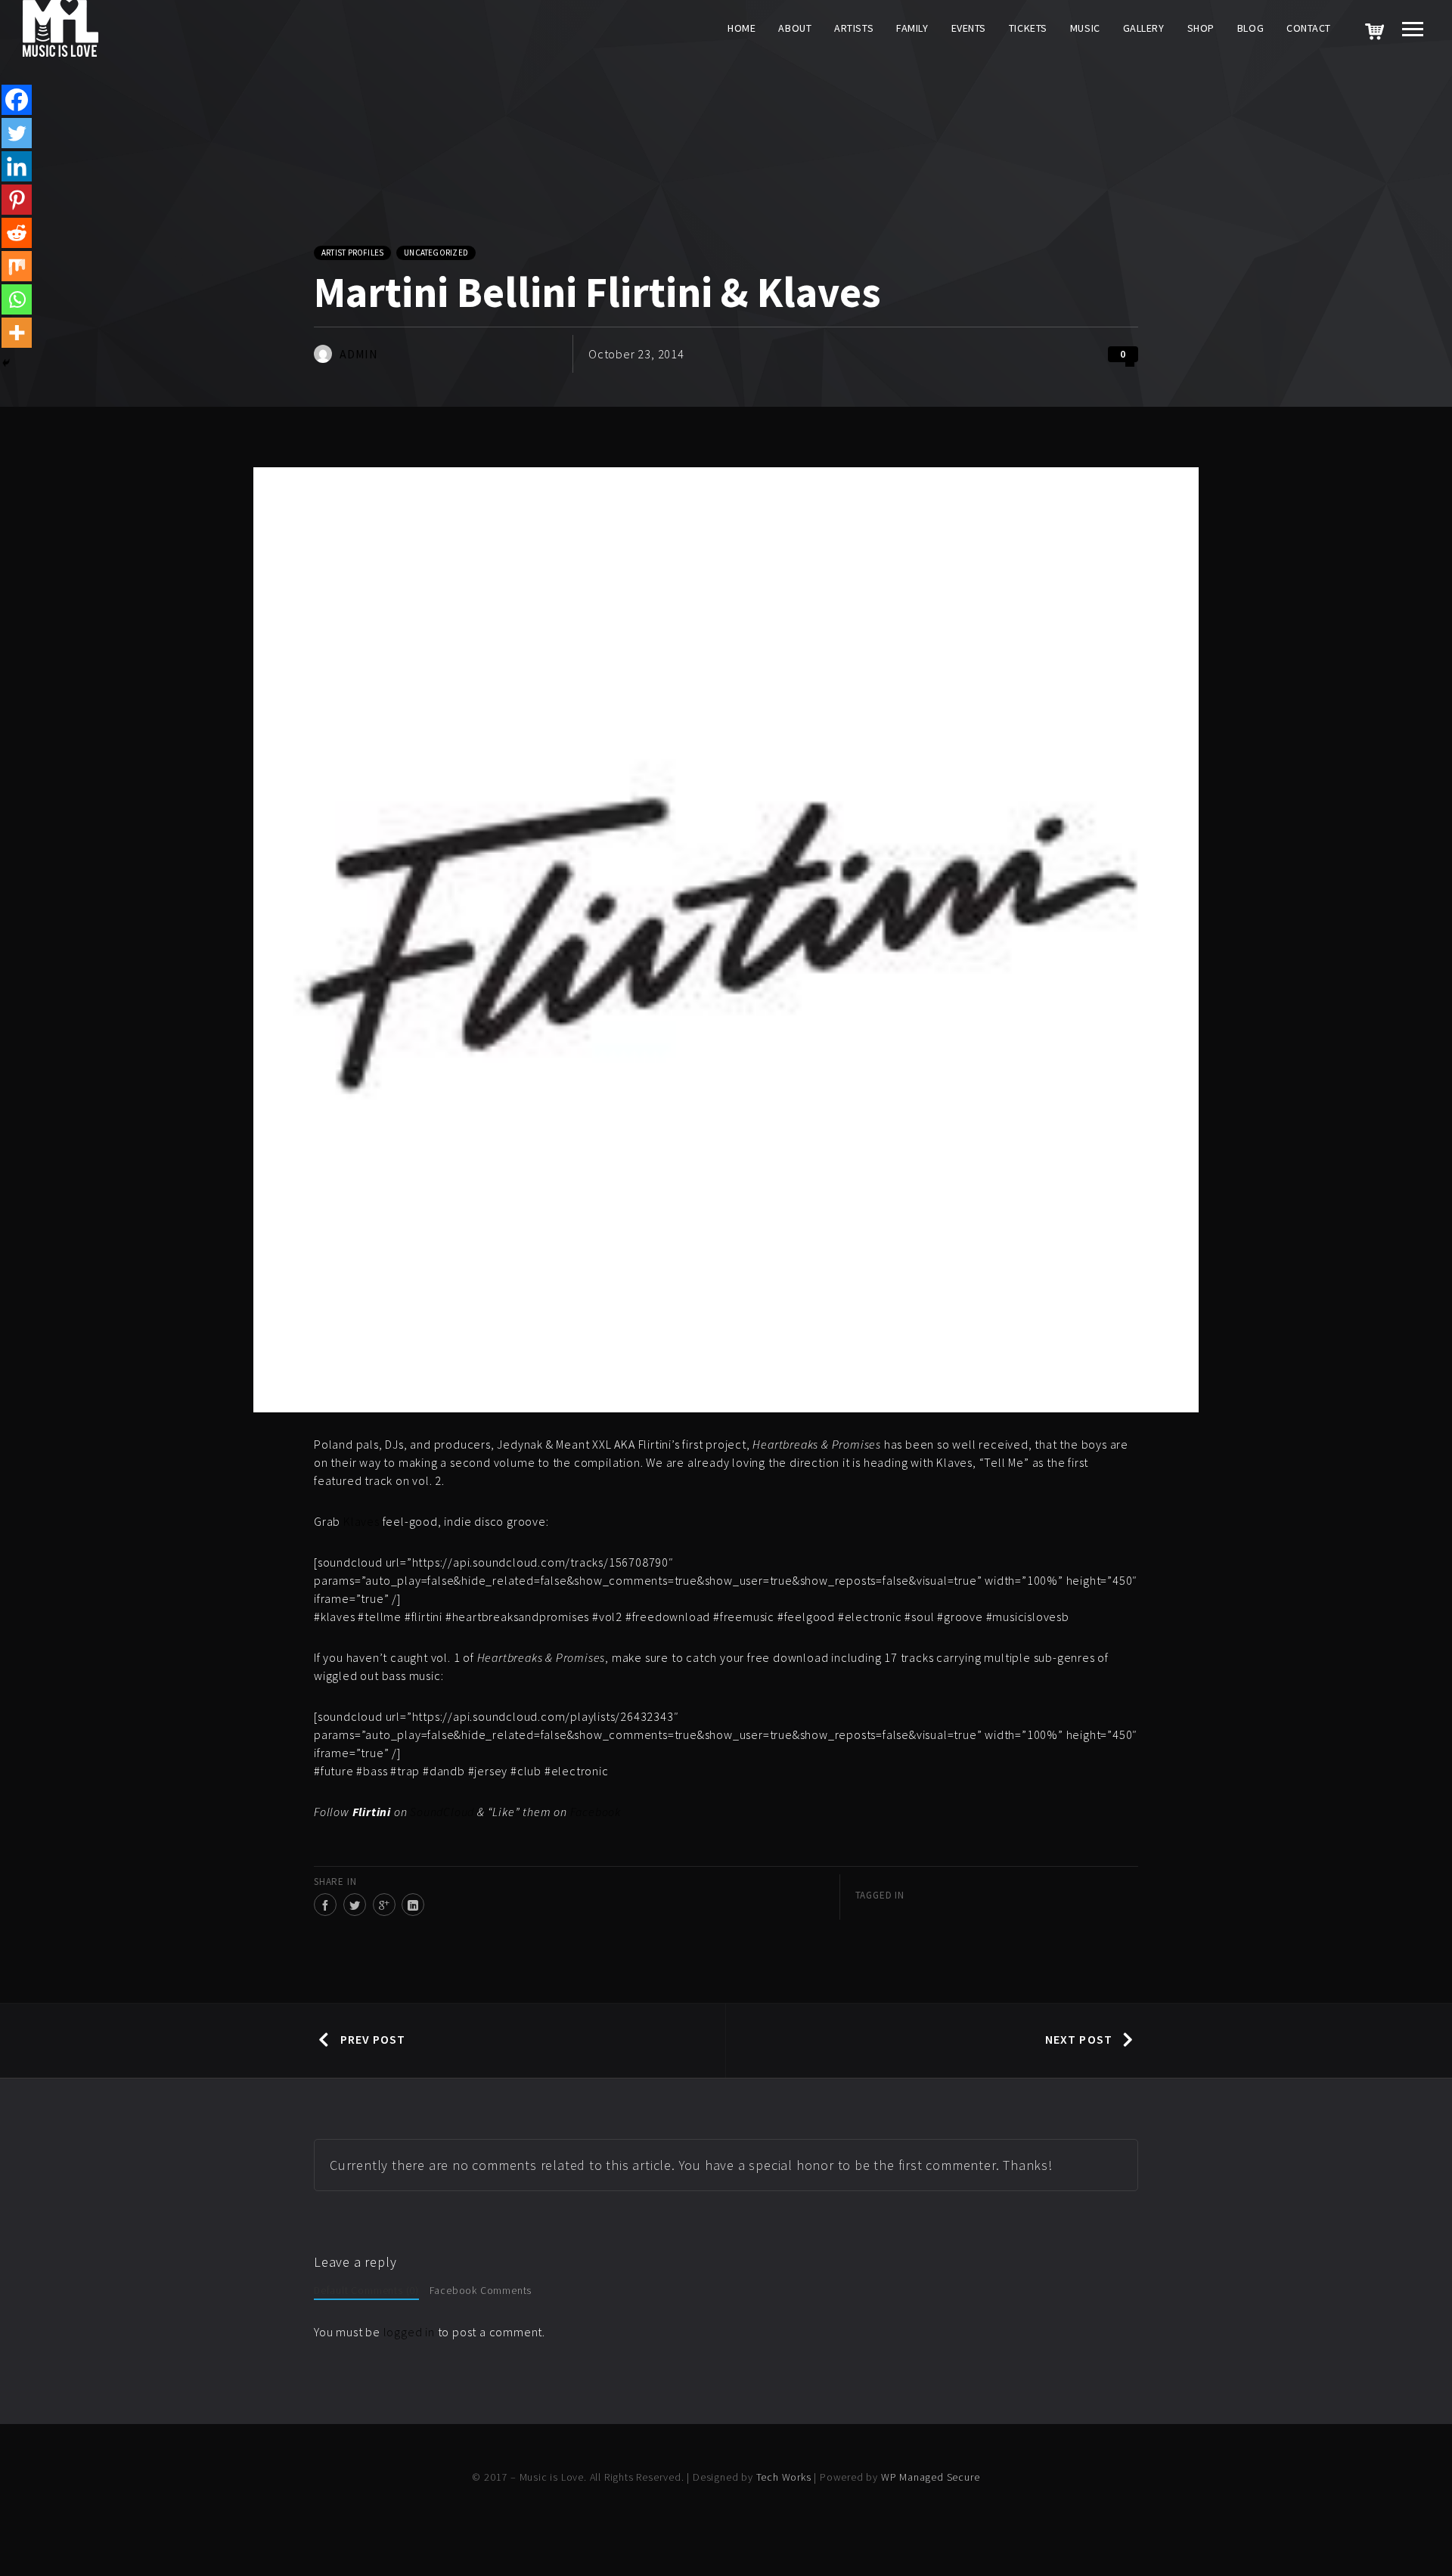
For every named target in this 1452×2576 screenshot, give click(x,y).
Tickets (1028, 28)
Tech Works (784, 2477)
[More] (17, 333)
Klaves (361, 1521)
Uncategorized (436, 253)
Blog (1250, 28)
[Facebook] (17, 100)
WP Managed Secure (931, 2477)
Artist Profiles (352, 253)
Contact (1309, 28)
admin (359, 354)
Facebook (596, 1812)
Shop (1201, 28)
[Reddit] (17, 233)
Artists (854, 28)
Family (912, 28)
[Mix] (17, 266)
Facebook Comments (481, 2291)
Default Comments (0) (366, 2291)
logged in (409, 2332)
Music (1085, 28)
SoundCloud (442, 1812)
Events (969, 28)
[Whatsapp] (17, 299)
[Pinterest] (17, 200)
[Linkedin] (17, 166)
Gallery (1144, 28)
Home (742, 28)
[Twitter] (17, 133)
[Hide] (6, 363)
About (795, 28)
